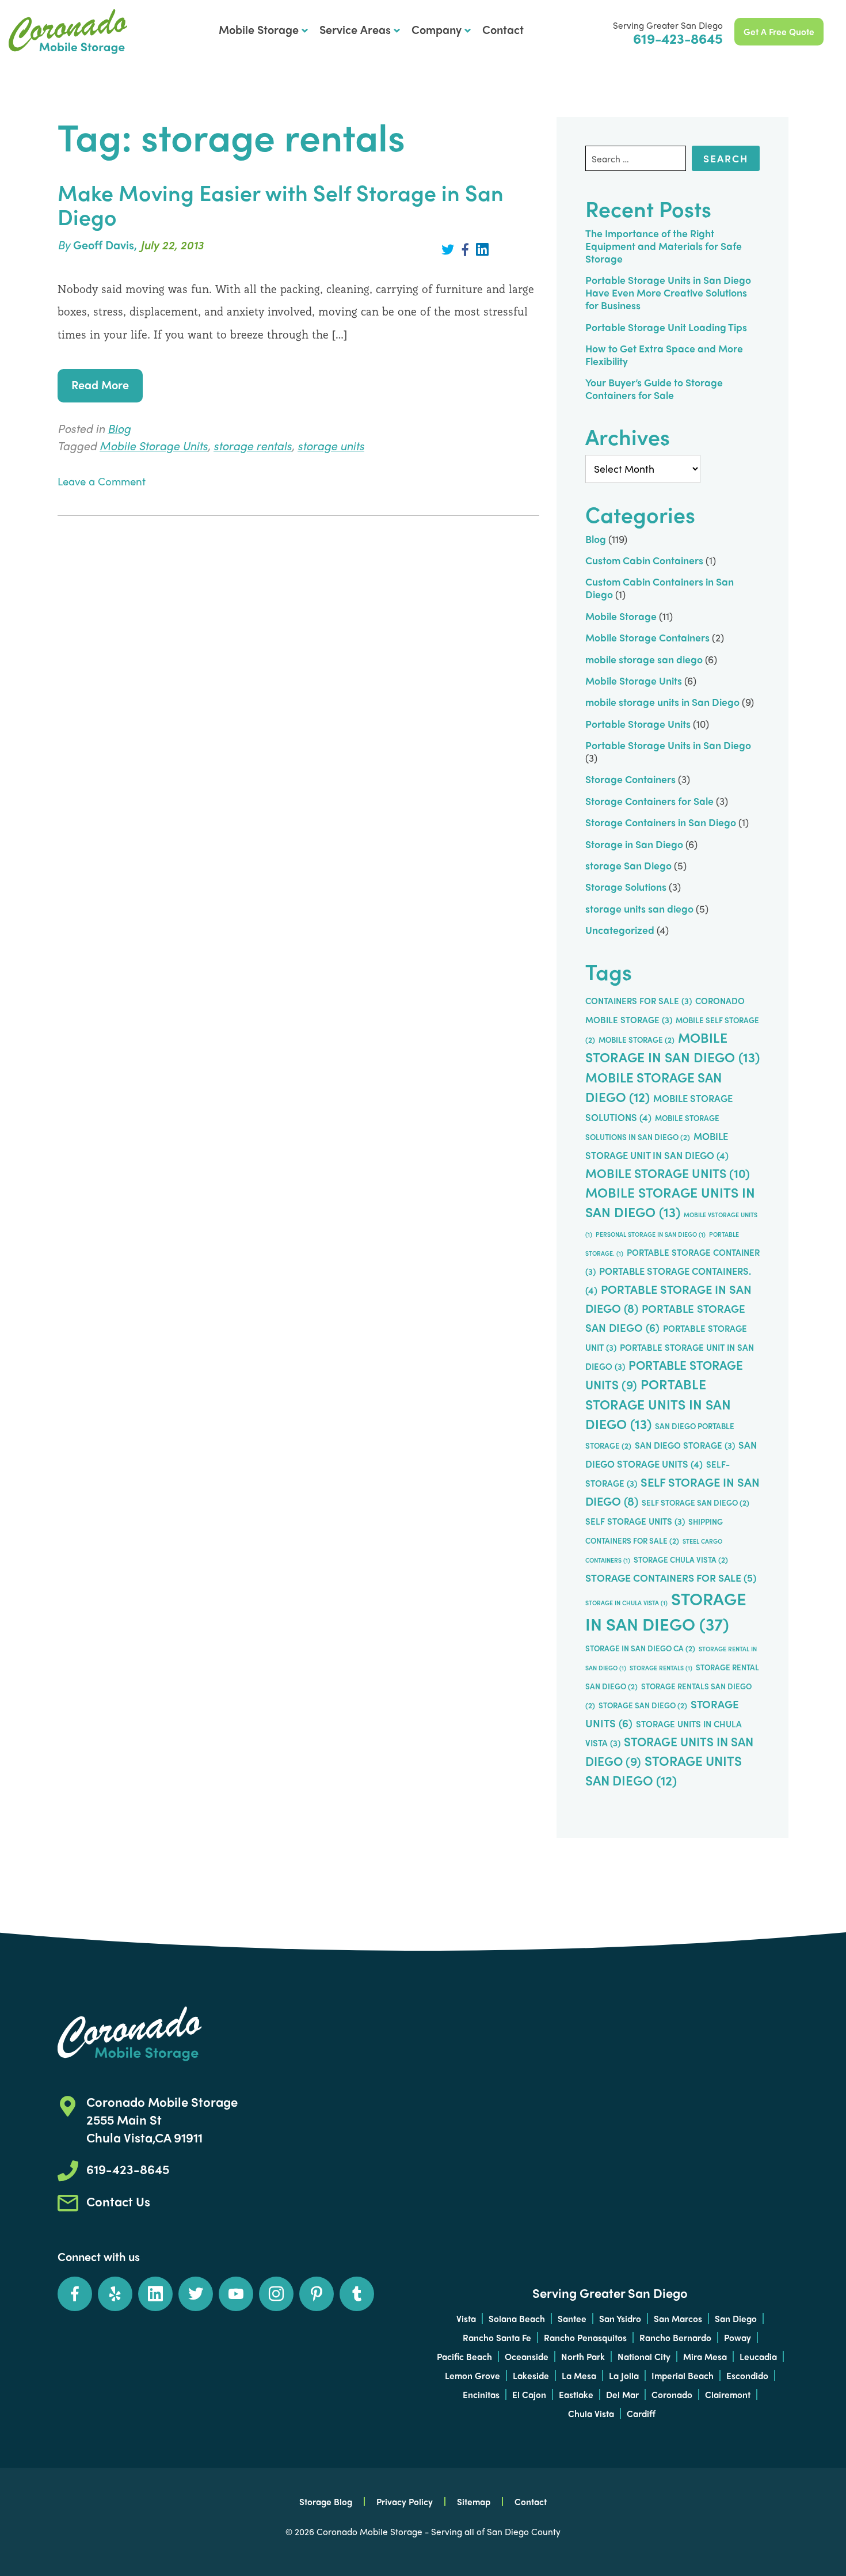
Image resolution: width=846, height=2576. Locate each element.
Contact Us (118, 2201)
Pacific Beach (464, 2356)
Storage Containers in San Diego (661, 822)
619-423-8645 (678, 38)
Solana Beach (517, 2318)
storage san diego (643, 1705)
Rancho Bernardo (675, 2337)
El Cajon (529, 2394)
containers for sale (639, 1001)
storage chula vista (681, 1559)
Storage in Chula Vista (626, 1603)
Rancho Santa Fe (497, 2337)
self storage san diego (696, 1502)
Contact (503, 29)
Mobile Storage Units (154, 445)
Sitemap (474, 2501)
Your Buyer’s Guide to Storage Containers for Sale (654, 388)
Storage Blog (326, 2501)
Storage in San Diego (634, 844)
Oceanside (527, 2356)
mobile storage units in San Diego (662, 702)
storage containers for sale (671, 1577)
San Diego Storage (685, 1445)
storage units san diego (639, 908)
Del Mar (622, 2394)
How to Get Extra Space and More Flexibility (664, 354)
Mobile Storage (259, 29)
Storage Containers (630, 779)
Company (437, 29)
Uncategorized (620, 930)
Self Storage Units (635, 1521)
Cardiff (641, 2413)
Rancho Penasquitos (585, 2337)
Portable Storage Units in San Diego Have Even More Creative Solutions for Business (668, 292)
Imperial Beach (683, 2375)
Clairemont (728, 2394)
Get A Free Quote (779, 31)
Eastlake (576, 2394)
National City (644, 2356)
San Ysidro (620, 2318)
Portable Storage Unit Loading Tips (666, 327)
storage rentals (253, 445)
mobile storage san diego (644, 659)
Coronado (672, 2394)
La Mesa (579, 2375)
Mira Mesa (705, 2356)
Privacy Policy (405, 2501)
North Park (583, 2356)
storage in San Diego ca (640, 1648)
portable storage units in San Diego (658, 1404)
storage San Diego (628, 865)
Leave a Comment (102, 481)
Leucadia (758, 2356)
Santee (572, 2318)
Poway (738, 2337)
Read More (100, 384)
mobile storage (637, 1040)
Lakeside (531, 2375)
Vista (466, 2318)
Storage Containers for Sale (649, 801)
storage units (331, 445)
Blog (119, 428)
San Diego (736, 2318)
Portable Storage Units (638, 723)
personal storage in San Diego (651, 1234)
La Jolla (624, 2375)
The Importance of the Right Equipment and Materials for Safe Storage (664, 246)
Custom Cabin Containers (644, 560)
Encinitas (481, 2394)
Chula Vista (591, 2413)
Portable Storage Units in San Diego (68, 32)
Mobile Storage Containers (647, 637)
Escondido (747, 2375)
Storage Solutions (626, 886)
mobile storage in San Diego (672, 1047)
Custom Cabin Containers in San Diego (660, 588)
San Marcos (678, 2318)
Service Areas (355, 29)
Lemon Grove (472, 2375)
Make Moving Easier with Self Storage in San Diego (281, 204)
